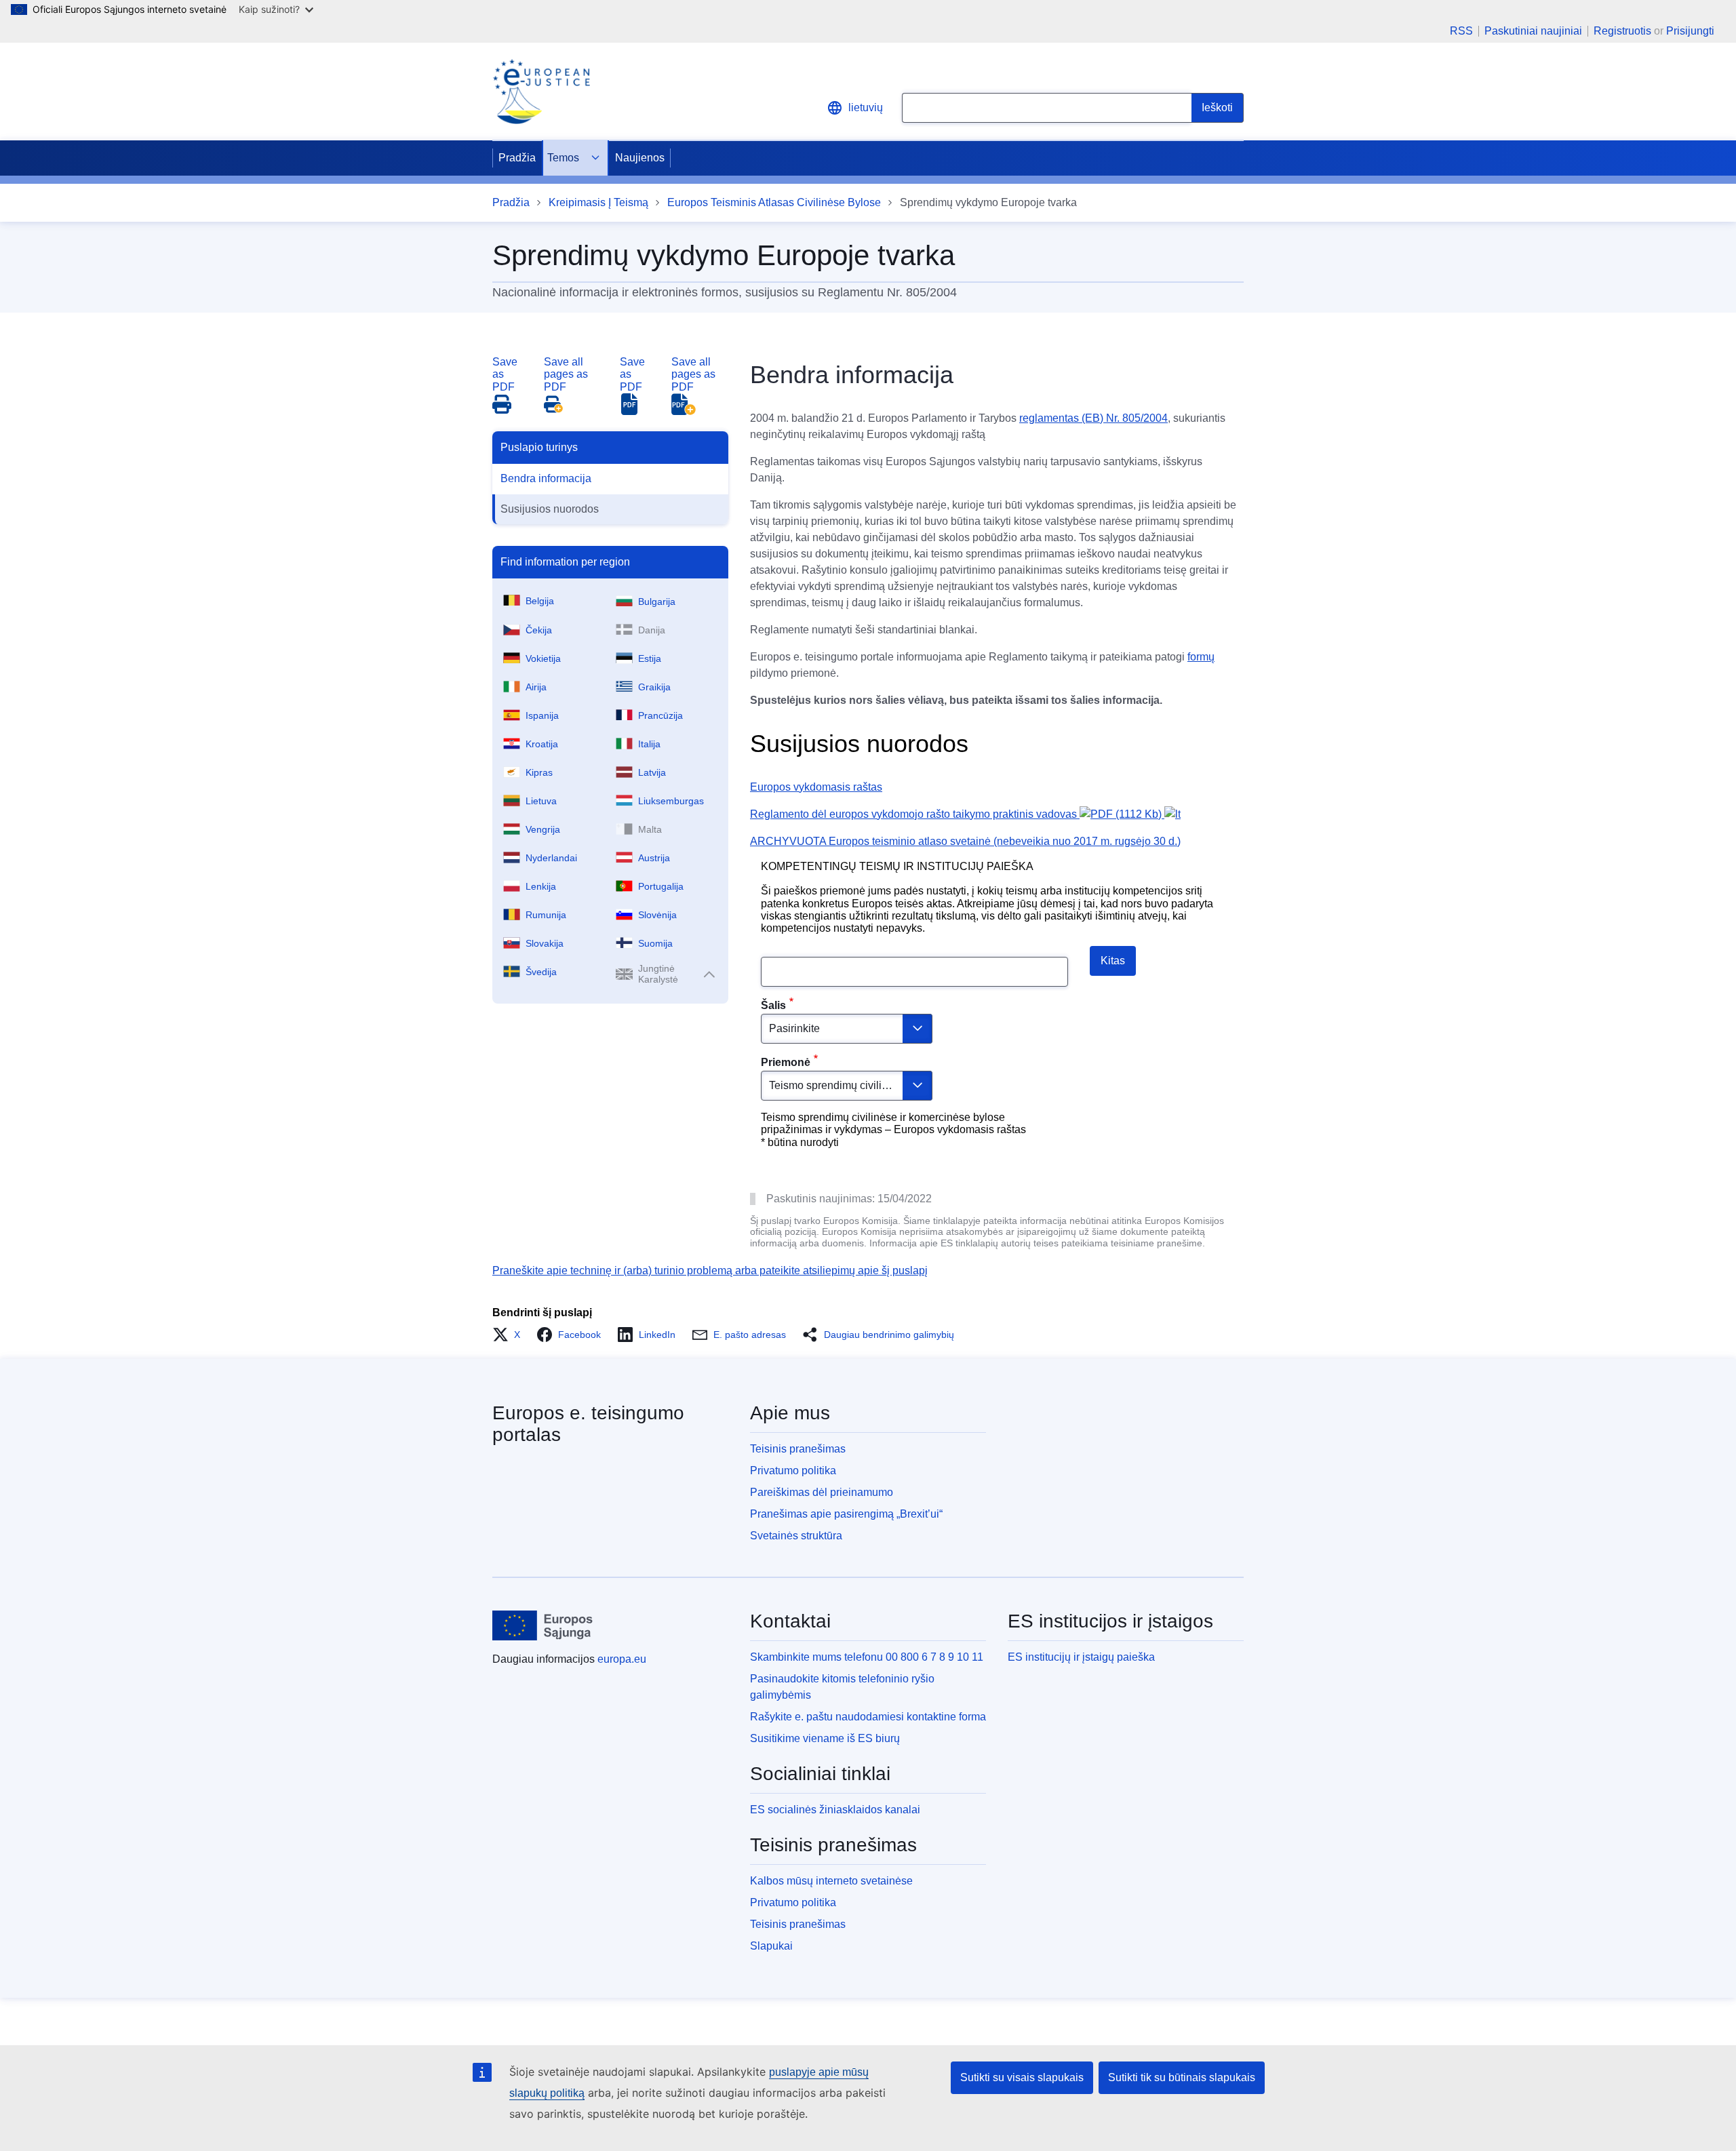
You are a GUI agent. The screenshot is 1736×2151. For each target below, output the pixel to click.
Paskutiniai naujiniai (1533, 31)
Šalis (773, 1005)
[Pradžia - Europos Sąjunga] (543, 1625)
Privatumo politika (793, 1471)
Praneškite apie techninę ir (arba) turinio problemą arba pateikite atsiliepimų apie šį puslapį (710, 1270)
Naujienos (640, 158)
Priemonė (786, 1062)
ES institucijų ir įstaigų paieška (1081, 1657)
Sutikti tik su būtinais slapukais (1182, 2077)
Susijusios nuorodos (550, 509)
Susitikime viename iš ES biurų (825, 1738)
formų (1201, 657)
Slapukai (771, 1946)
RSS (1461, 31)
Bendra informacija (546, 478)
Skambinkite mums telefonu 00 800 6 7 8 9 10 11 (867, 1657)
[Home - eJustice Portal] (541, 92)
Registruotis (1622, 31)
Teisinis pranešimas (798, 1449)
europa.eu (622, 1659)
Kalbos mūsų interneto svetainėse (831, 1881)
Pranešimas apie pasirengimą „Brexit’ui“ (846, 1514)
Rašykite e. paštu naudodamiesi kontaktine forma (868, 1717)
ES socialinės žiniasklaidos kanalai (835, 1810)
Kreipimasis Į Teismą (598, 202)
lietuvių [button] (866, 107)
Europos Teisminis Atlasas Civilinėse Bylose (774, 202)
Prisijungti (1690, 31)
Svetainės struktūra (796, 1536)
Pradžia (517, 158)
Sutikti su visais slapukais (1022, 2077)
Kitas (1113, 961)
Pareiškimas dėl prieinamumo (822, 1492)
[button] (510, 1335)
